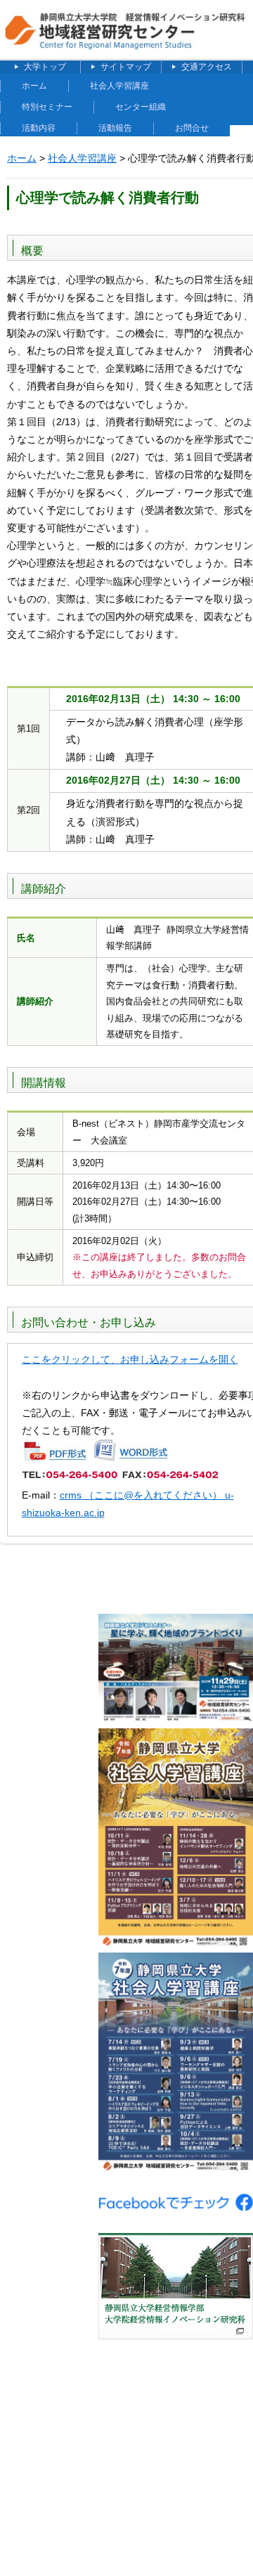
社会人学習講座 (119, 86)
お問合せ (192, 128)
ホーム (34, 86)
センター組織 (141, 107)
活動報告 (115, 128)
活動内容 (39, 128)
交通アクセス (207, 67)
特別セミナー (47, 107)
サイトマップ (126, 67)
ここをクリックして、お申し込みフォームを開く (130, 1359)
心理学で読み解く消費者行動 (108, 198)
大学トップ (45, 67)
